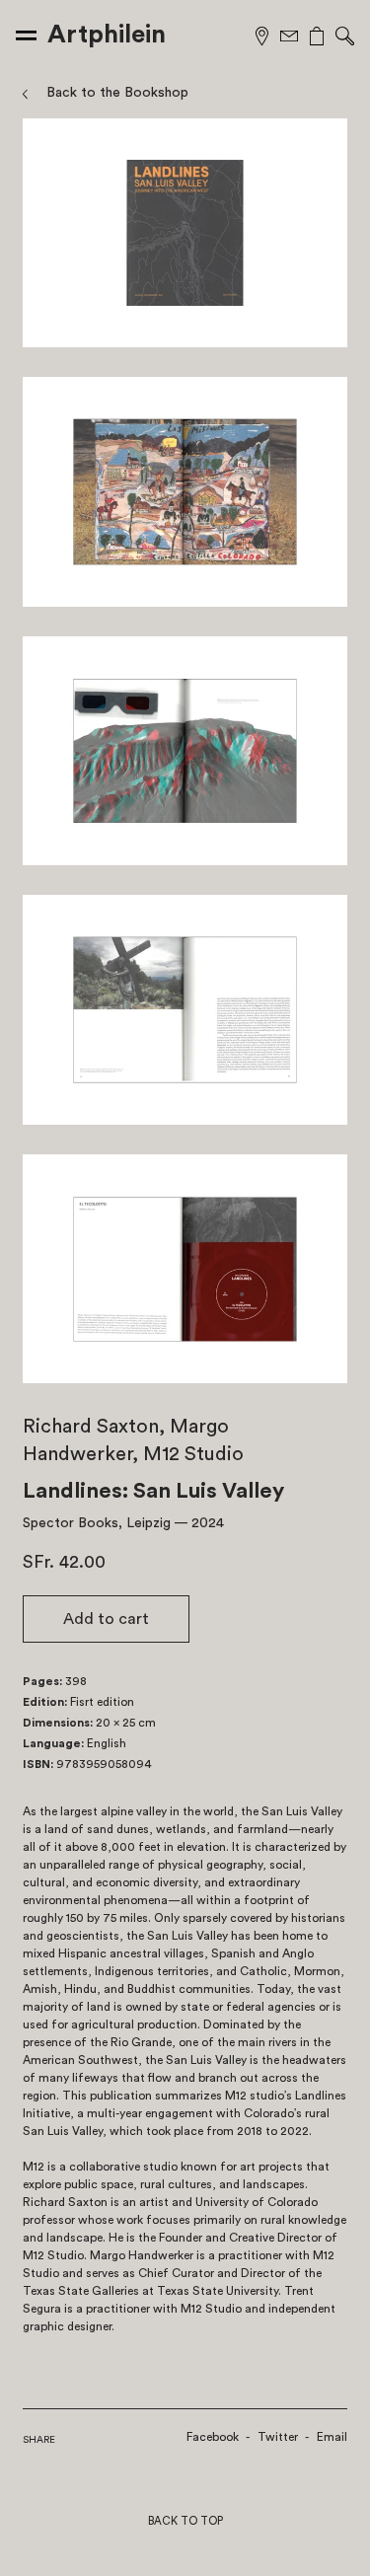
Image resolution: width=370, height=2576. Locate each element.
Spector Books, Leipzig (97, 1523)
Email (332, 2437)
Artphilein (107, 35)
